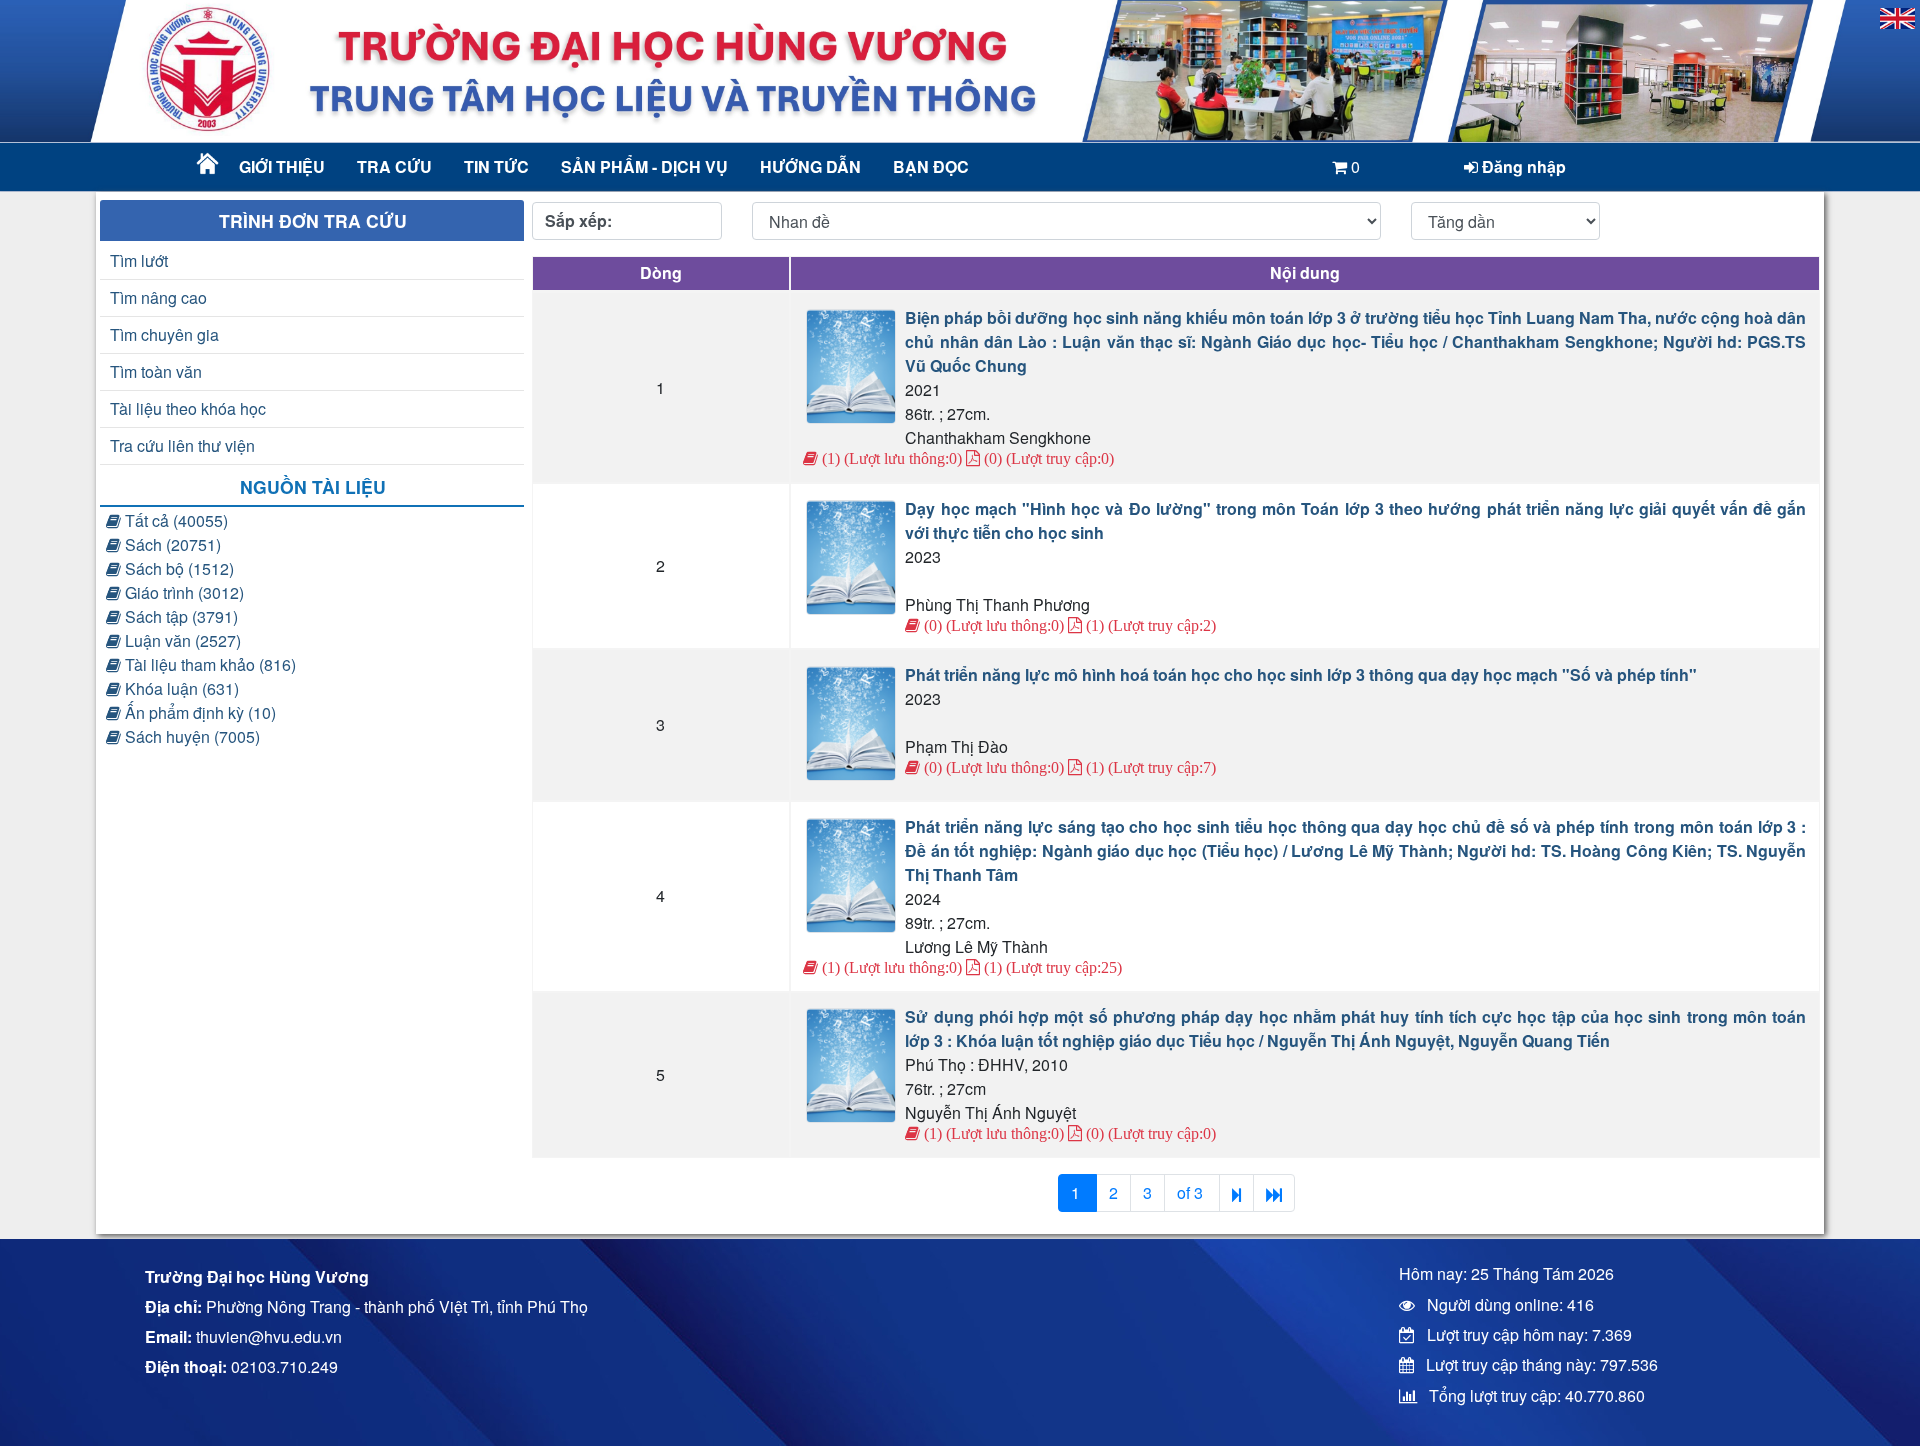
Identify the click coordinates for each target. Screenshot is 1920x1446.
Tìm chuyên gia (164, 334)
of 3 (1192, 1192)
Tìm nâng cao (158, 297)
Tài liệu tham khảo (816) (208, 664)
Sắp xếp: (578, 220)
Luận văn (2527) (181, 640)
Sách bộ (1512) (177, 568)
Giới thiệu (282, 166)
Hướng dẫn (810, 166)
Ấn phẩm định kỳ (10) (198, 712)
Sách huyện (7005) (190, 736)
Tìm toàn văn (156, 371)
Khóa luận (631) (180, 688)
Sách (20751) (171, 544)
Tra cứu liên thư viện (182, 445)
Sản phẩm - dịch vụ (642, 166)
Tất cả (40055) (174, 520)
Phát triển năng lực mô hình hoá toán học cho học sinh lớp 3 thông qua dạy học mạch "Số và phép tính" (1301, 674)
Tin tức (496, 166)
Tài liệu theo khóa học (188, 408)
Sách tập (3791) (179, 616)
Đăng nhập (1522, 166)
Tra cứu (394, 166)
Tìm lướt (139, 260)
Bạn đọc (931, 166)
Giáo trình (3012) (182, 592)
